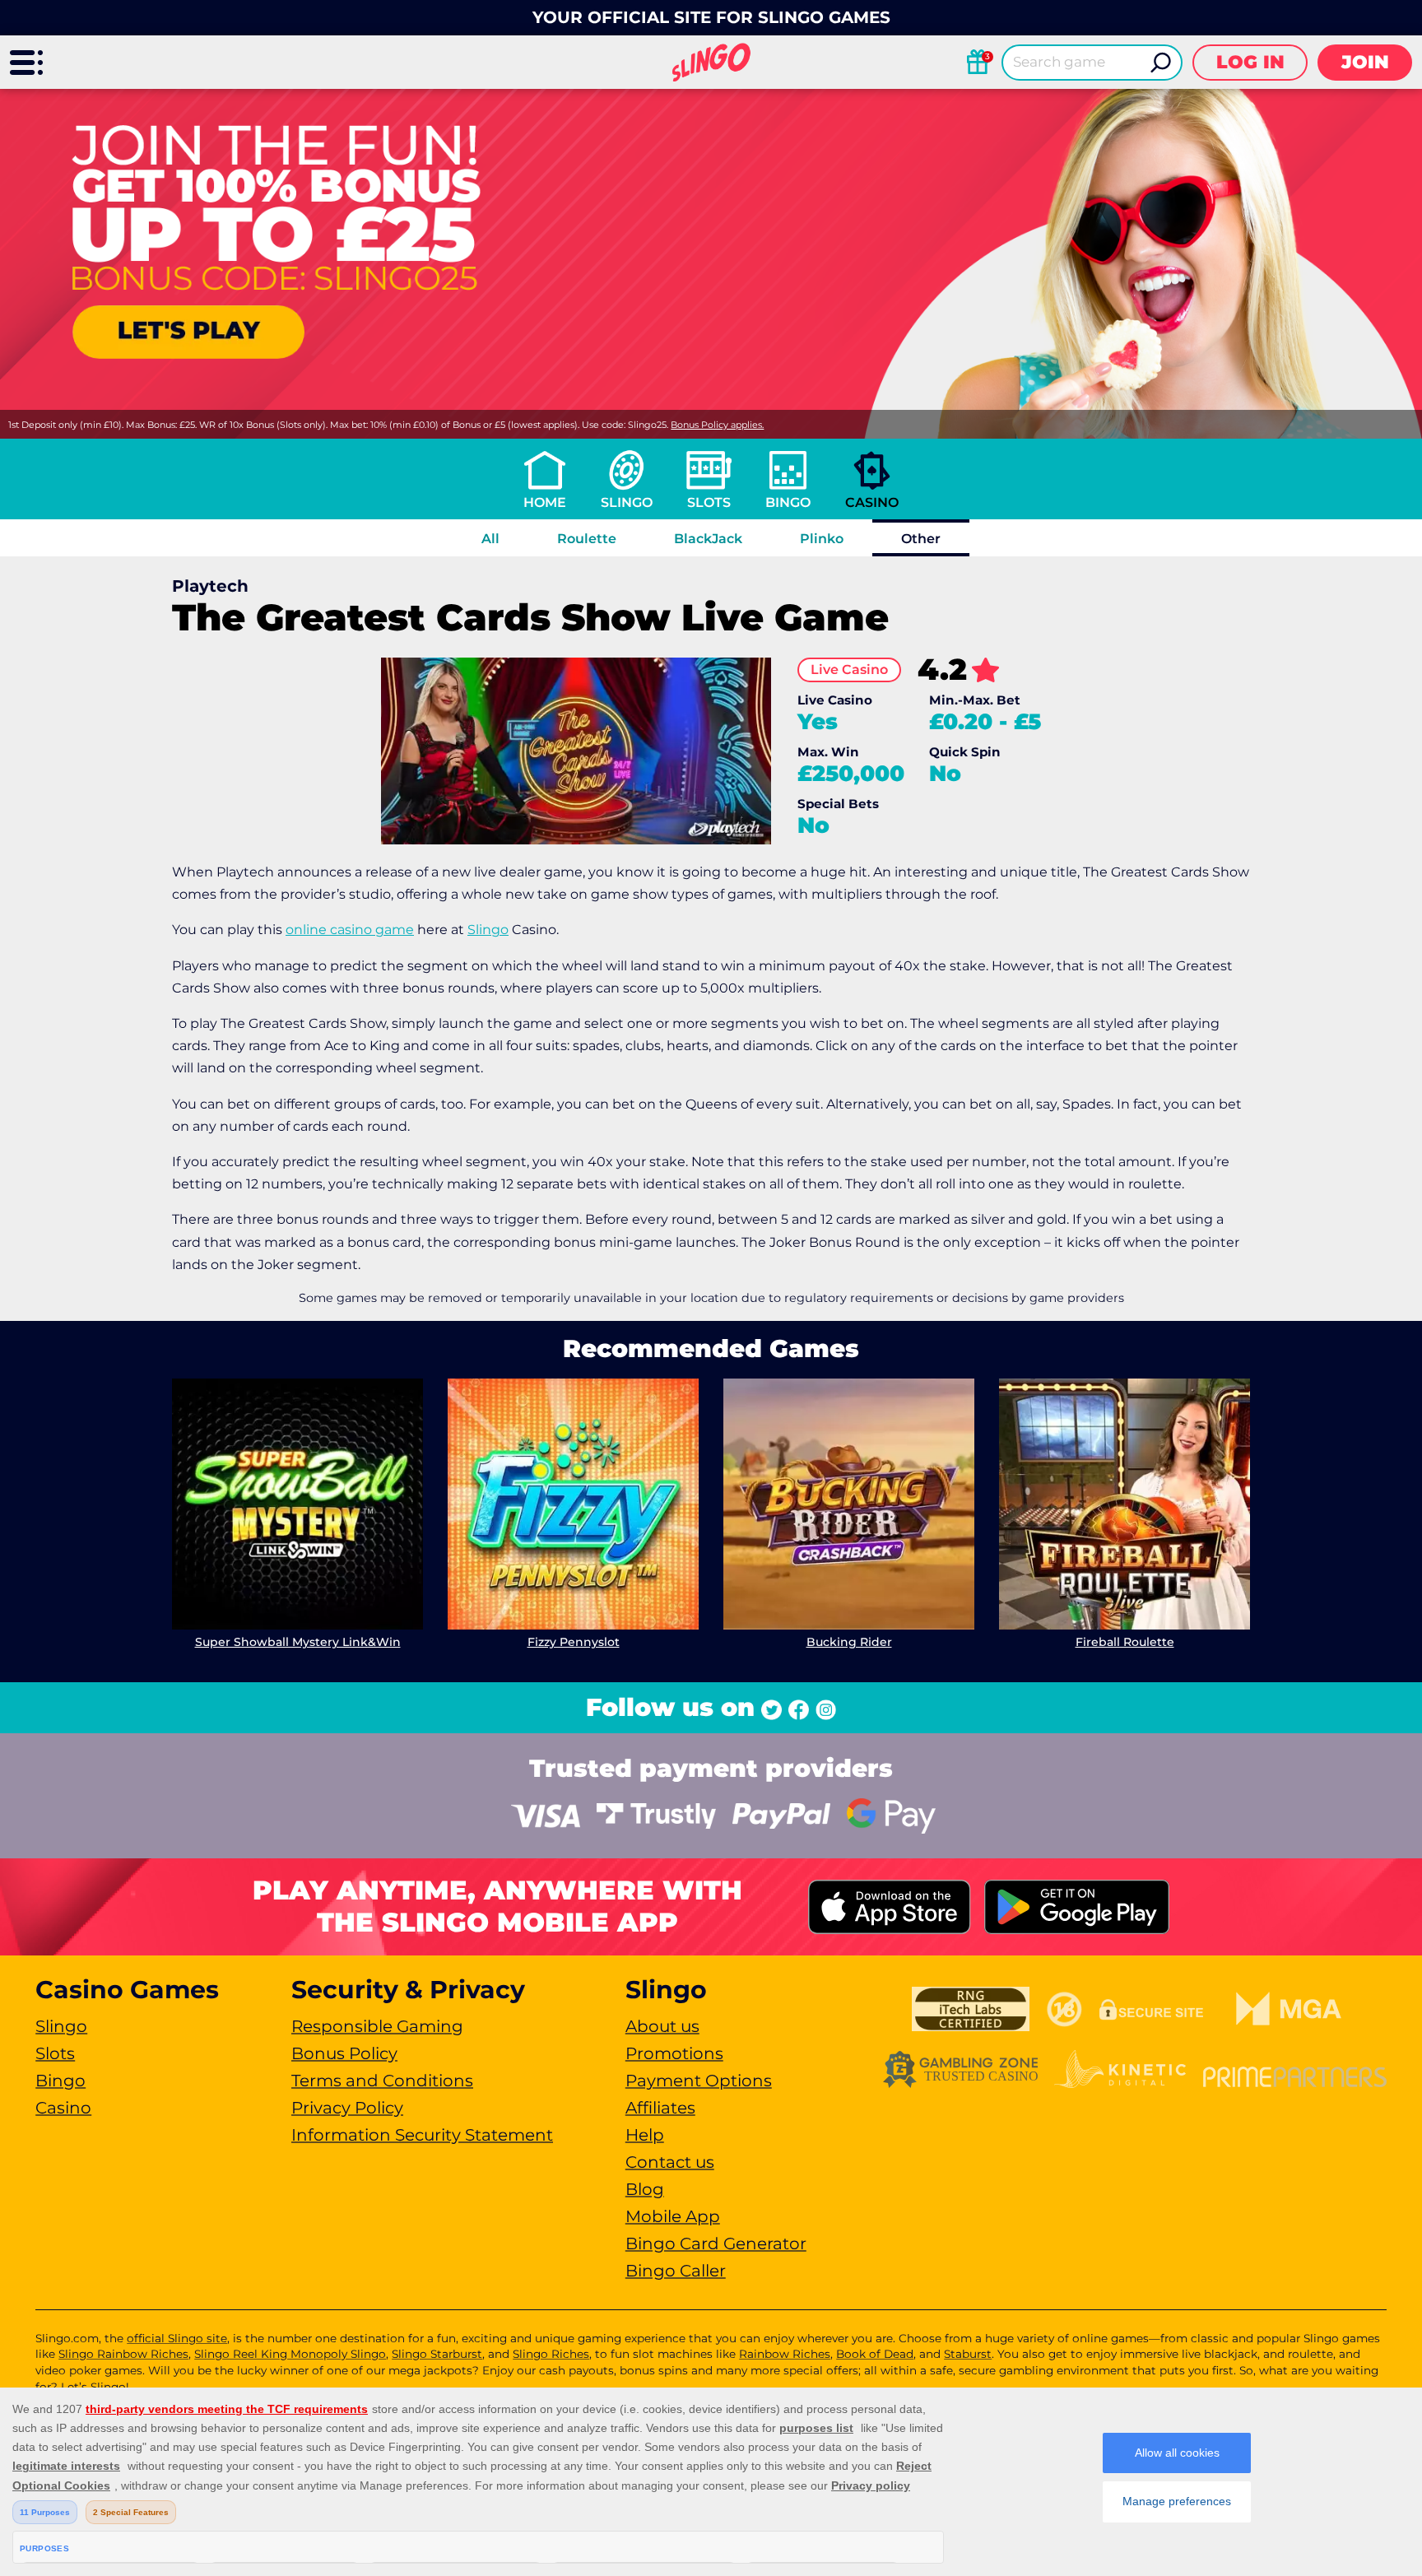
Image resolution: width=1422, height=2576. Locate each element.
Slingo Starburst (437, 2354)
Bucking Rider (849, 1642)
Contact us (670, 2162)
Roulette (587, 539)
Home (545, 502)
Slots (709, 502)
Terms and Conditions (382, 2081)
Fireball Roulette (1125, 1642)
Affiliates (660, 2108)
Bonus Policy (344, 2053)
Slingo (627, 502)
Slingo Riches (551, 2354)
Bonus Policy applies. (717, 425)
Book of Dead (875, 2354)
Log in (1250, 62)
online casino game (350, 930)
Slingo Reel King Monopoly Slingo (290, 2354)
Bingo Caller (676, 2271)
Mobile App (673, 2216)
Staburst (968, 2354)
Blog (645, 2189)
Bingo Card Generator (716, 2244)
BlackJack (708, 539)
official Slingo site (177, 2338)
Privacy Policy (347, 2108)
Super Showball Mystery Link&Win (298, 1642)
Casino (872, 502)
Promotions (674, 2053)
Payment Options (699, 2081)
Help (645, 2135)
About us (662, 2026)
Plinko (822, 539)
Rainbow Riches (785, 2354)
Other (921, 539)
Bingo (788, 502)
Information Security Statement (422, 2135)
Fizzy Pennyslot (574, 1642)
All (490, 539)
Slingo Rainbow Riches (123, 2354)
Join (1365, 62)
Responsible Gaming (377, 2026)
